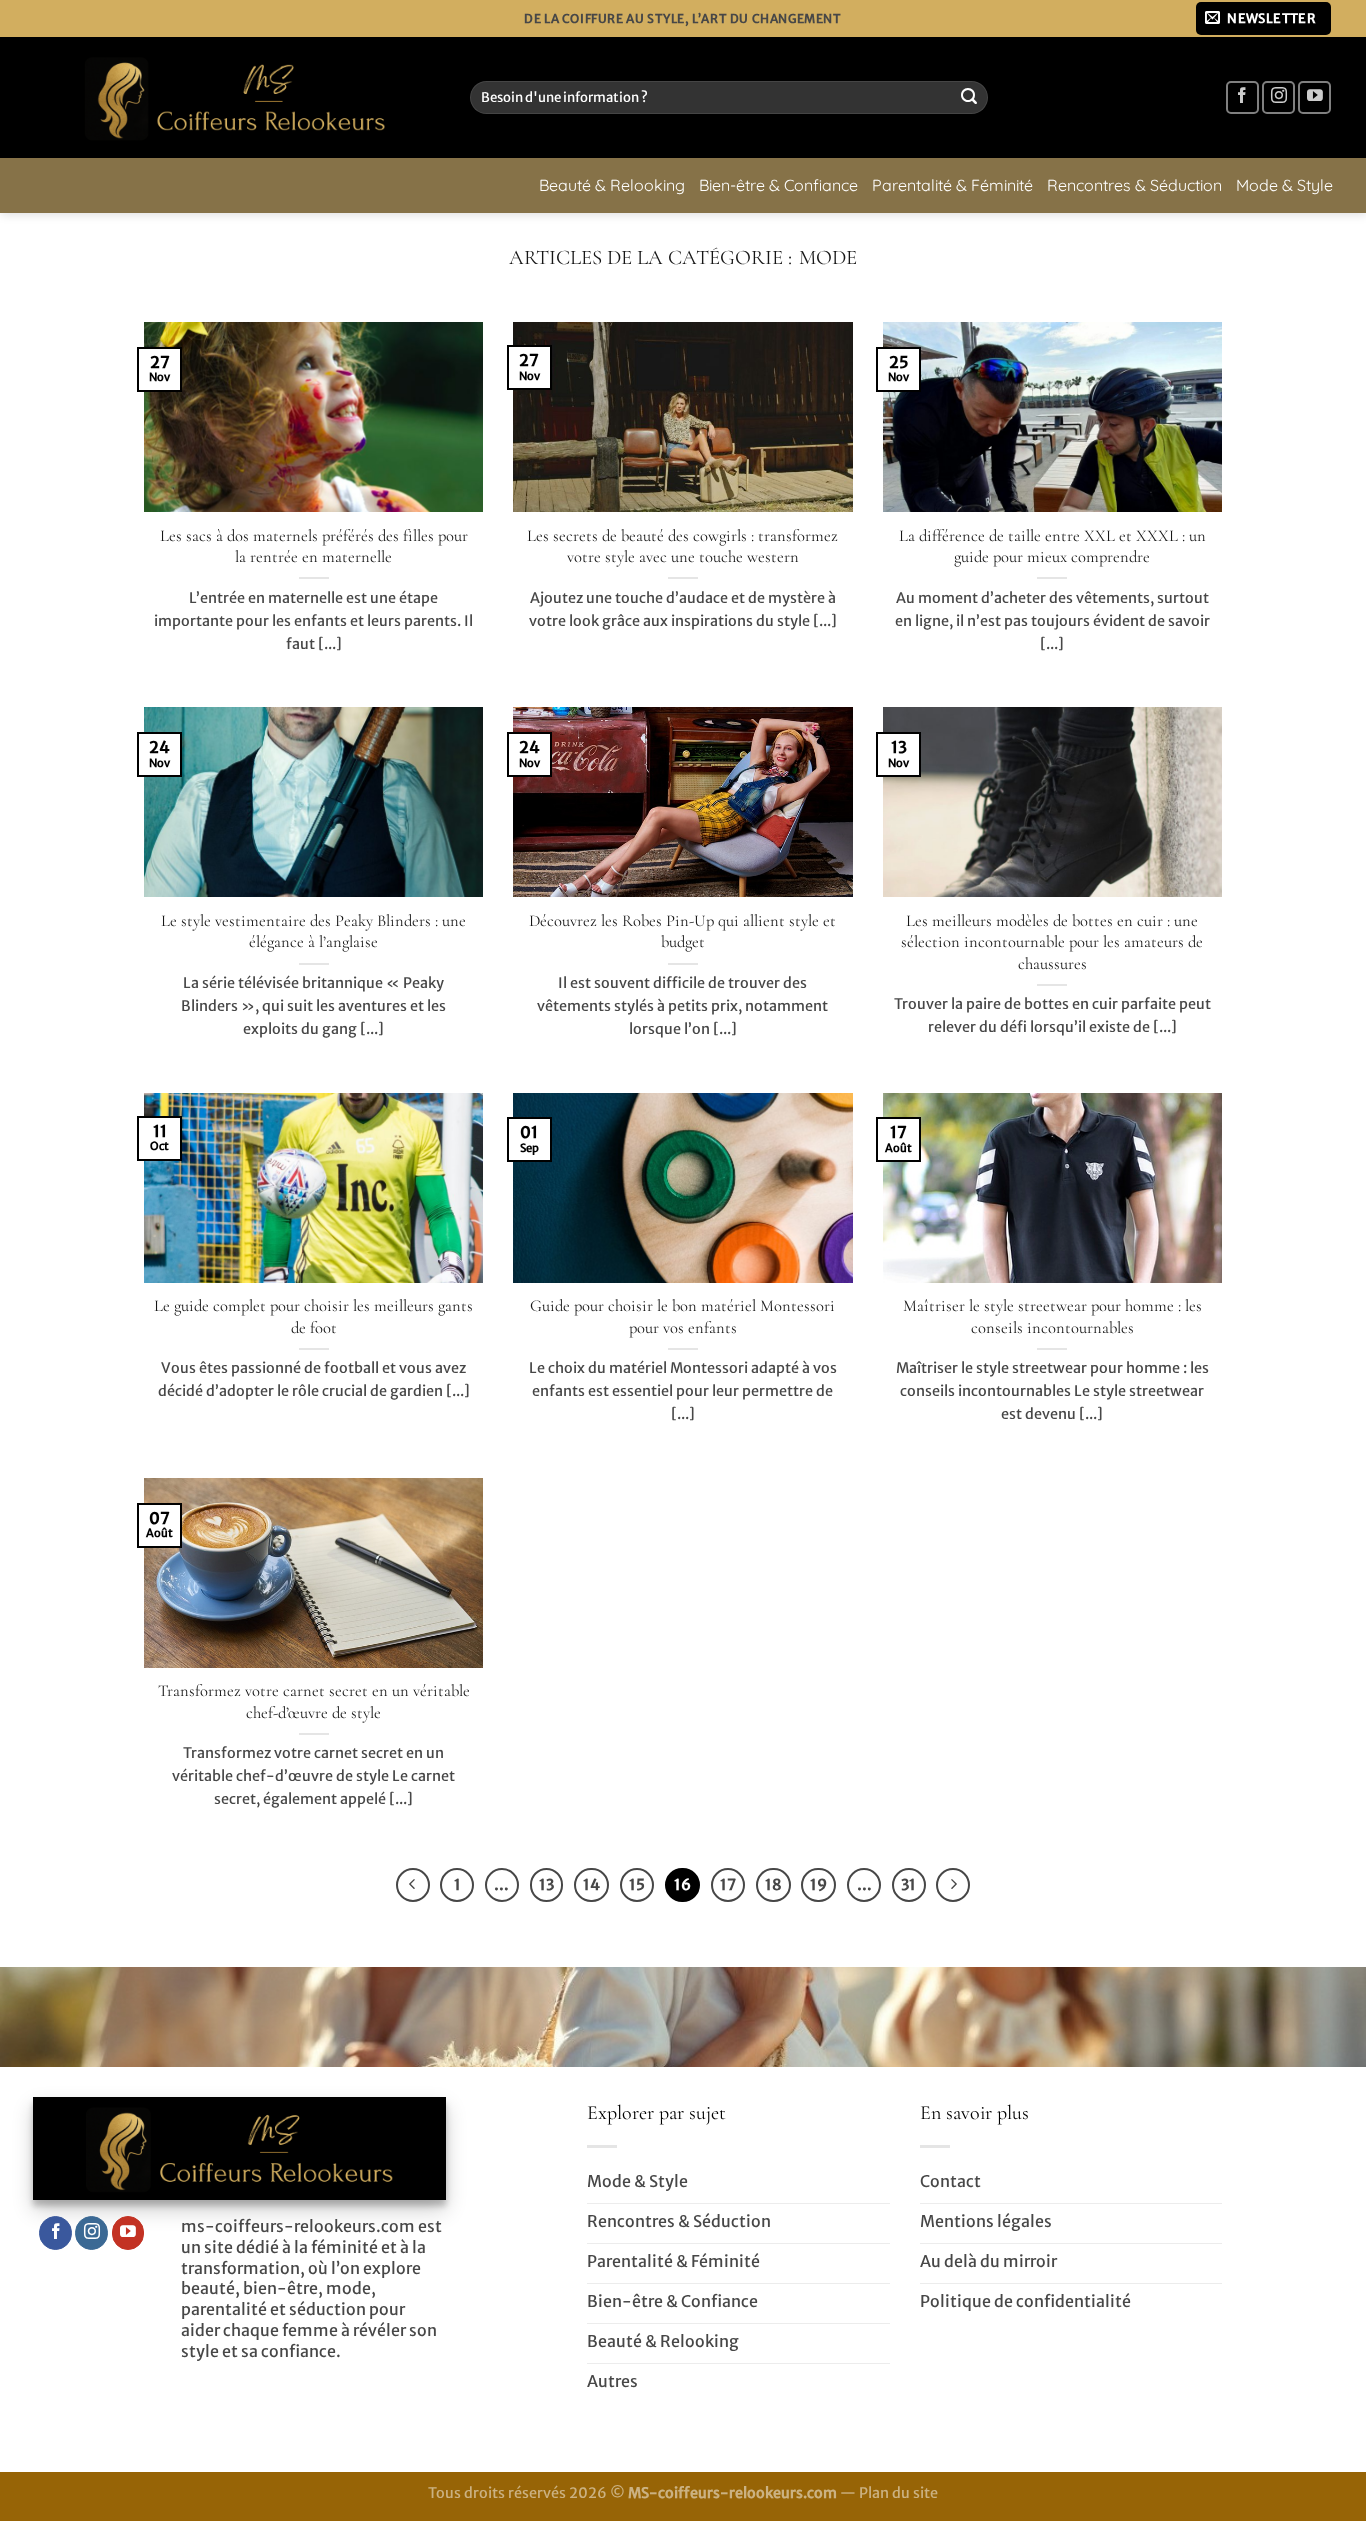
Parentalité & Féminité (952, 185)
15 (637, 1884)
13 (546, 1884)
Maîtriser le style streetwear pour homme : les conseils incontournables (1052, 1317)
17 (728, 1884)
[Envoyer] (969, 98)
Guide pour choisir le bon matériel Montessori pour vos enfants (682, 1317)
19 (818, 1884)
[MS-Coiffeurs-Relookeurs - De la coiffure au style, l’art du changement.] (236, 97)
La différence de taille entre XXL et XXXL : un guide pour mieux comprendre (1052, 547)
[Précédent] (413, 1885)
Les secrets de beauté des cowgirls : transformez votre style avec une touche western (682, 547)
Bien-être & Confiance (778, 185)
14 (591, 1884)
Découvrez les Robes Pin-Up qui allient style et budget (682, 932)
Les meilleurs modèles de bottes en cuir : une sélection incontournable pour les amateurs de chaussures (1052, 942)
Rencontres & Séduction (1134, 185)
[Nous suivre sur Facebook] (1242, 97)
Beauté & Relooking (612, 185)
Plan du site (898, 2493)
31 (908, 1884)
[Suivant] (953, 1885)
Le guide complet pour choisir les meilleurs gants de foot (313, 1317)
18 (773, 1884)
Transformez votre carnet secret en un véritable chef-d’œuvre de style (314, 1702)
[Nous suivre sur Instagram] (1278, 97)
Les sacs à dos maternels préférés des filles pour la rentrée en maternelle (314, 547)
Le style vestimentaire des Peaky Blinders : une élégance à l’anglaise (313, 932)
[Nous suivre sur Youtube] (1314, 97)
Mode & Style (1284, 185)
